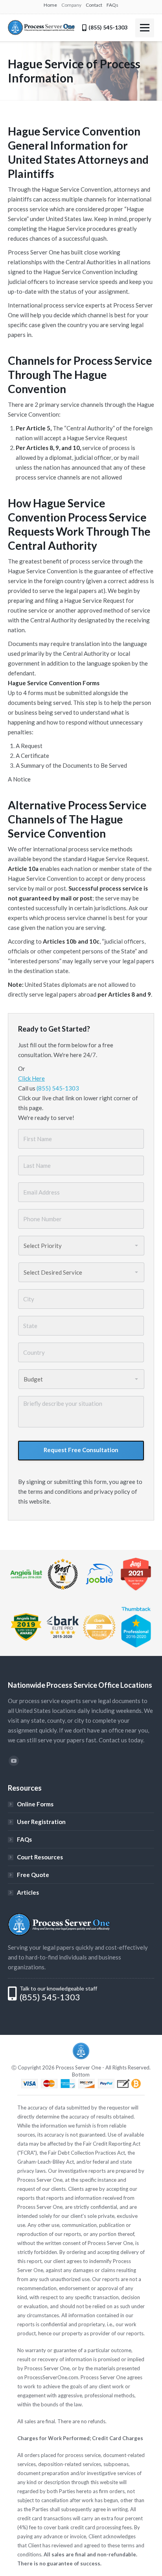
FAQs (24, 1839)
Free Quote (33, 1875)
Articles (28, 1892)
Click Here (31, 1078)
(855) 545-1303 (58, 1088)
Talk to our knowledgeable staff (58, 1988)
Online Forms (35, 1804)
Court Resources (40, 1857)
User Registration (41, 1822)
